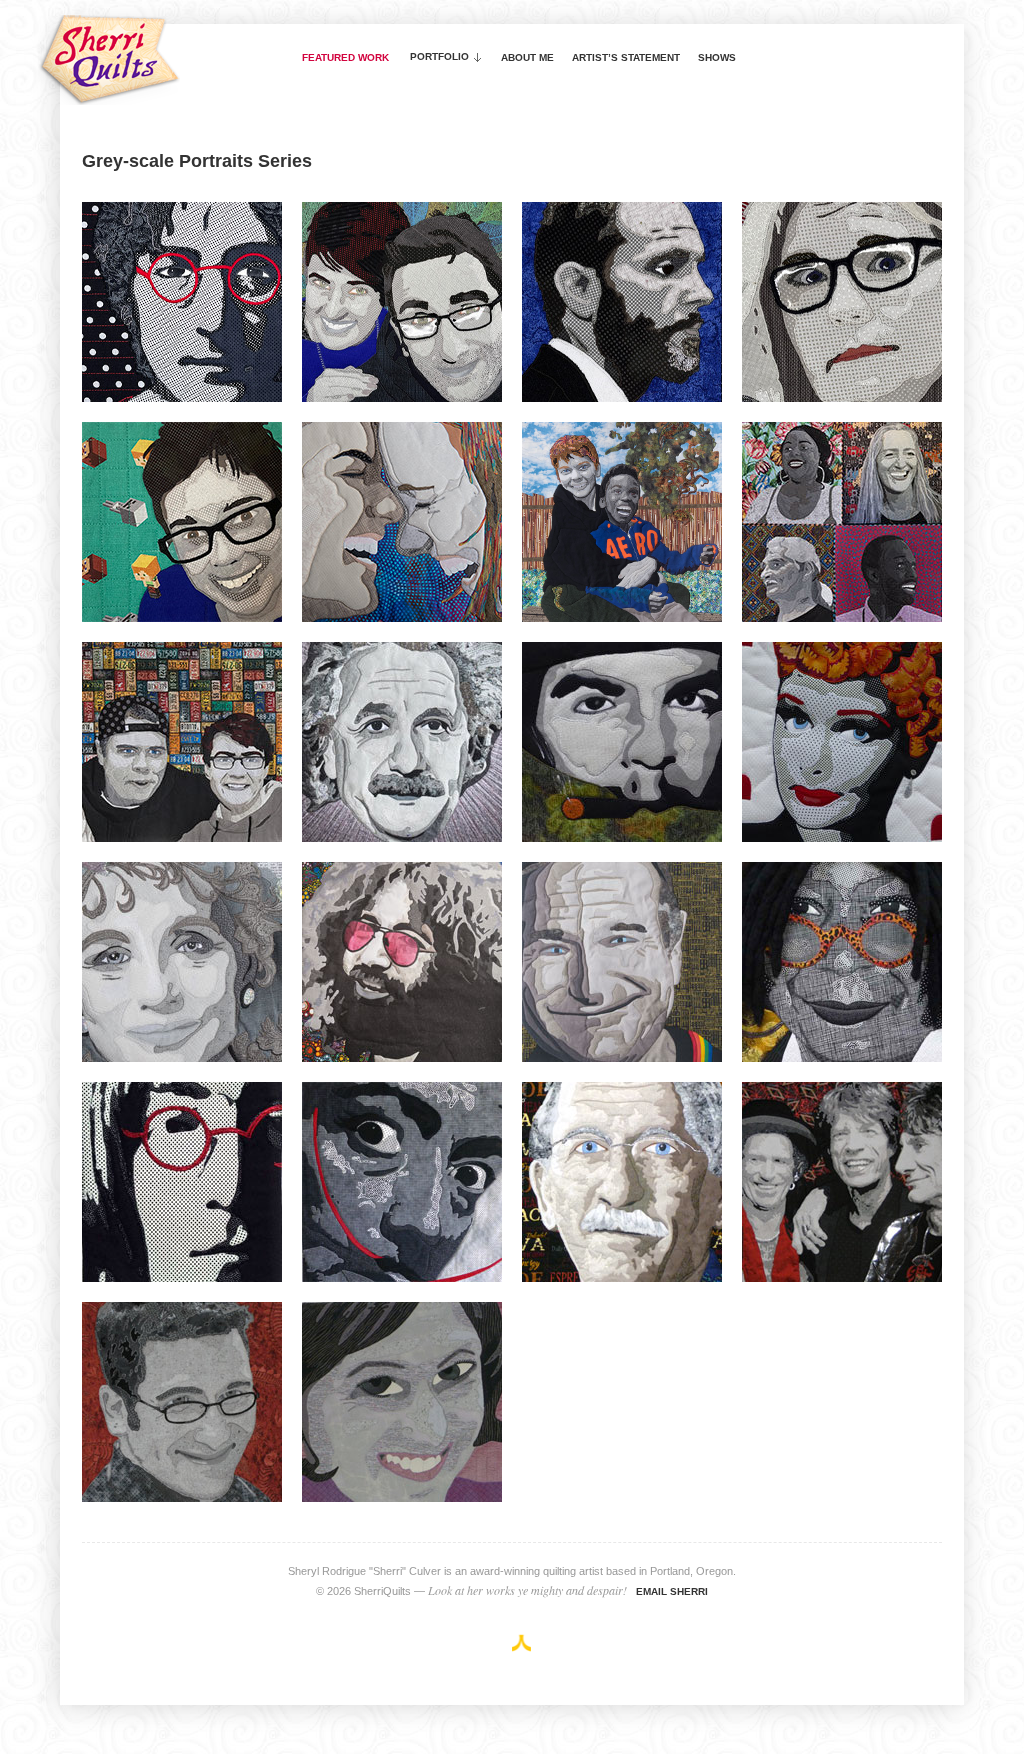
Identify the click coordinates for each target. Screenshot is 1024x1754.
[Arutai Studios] (521, 1643)
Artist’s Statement (626, 57)
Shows (717, 57)
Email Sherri (672, 1591)
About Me (527, 57)
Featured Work (345, 57)
